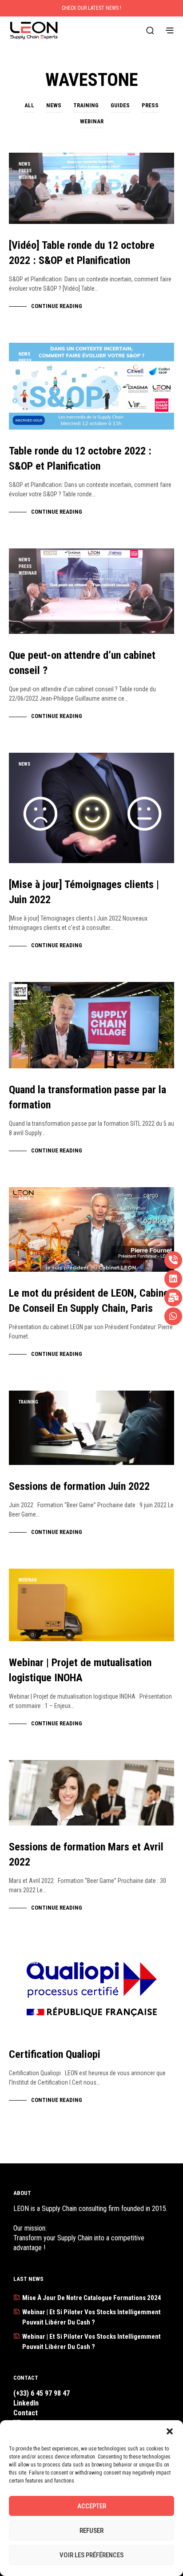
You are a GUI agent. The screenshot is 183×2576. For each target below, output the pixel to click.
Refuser (91, 2531)
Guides (120, 105)
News (54, 105)
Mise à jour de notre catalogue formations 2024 (92, 2298)
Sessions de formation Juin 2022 (79, 1486)
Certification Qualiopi (55, 2054)
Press (150, 105)
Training (86, 105)
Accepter (92, 2506)
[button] (170, 2431)
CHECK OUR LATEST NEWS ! (91, 8)
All (29, 105)
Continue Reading (57, 306)
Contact (26, 2413)
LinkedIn (26, 2403)
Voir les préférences (91, 2555)
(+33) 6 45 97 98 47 (42, 2393)
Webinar (92, 121)
